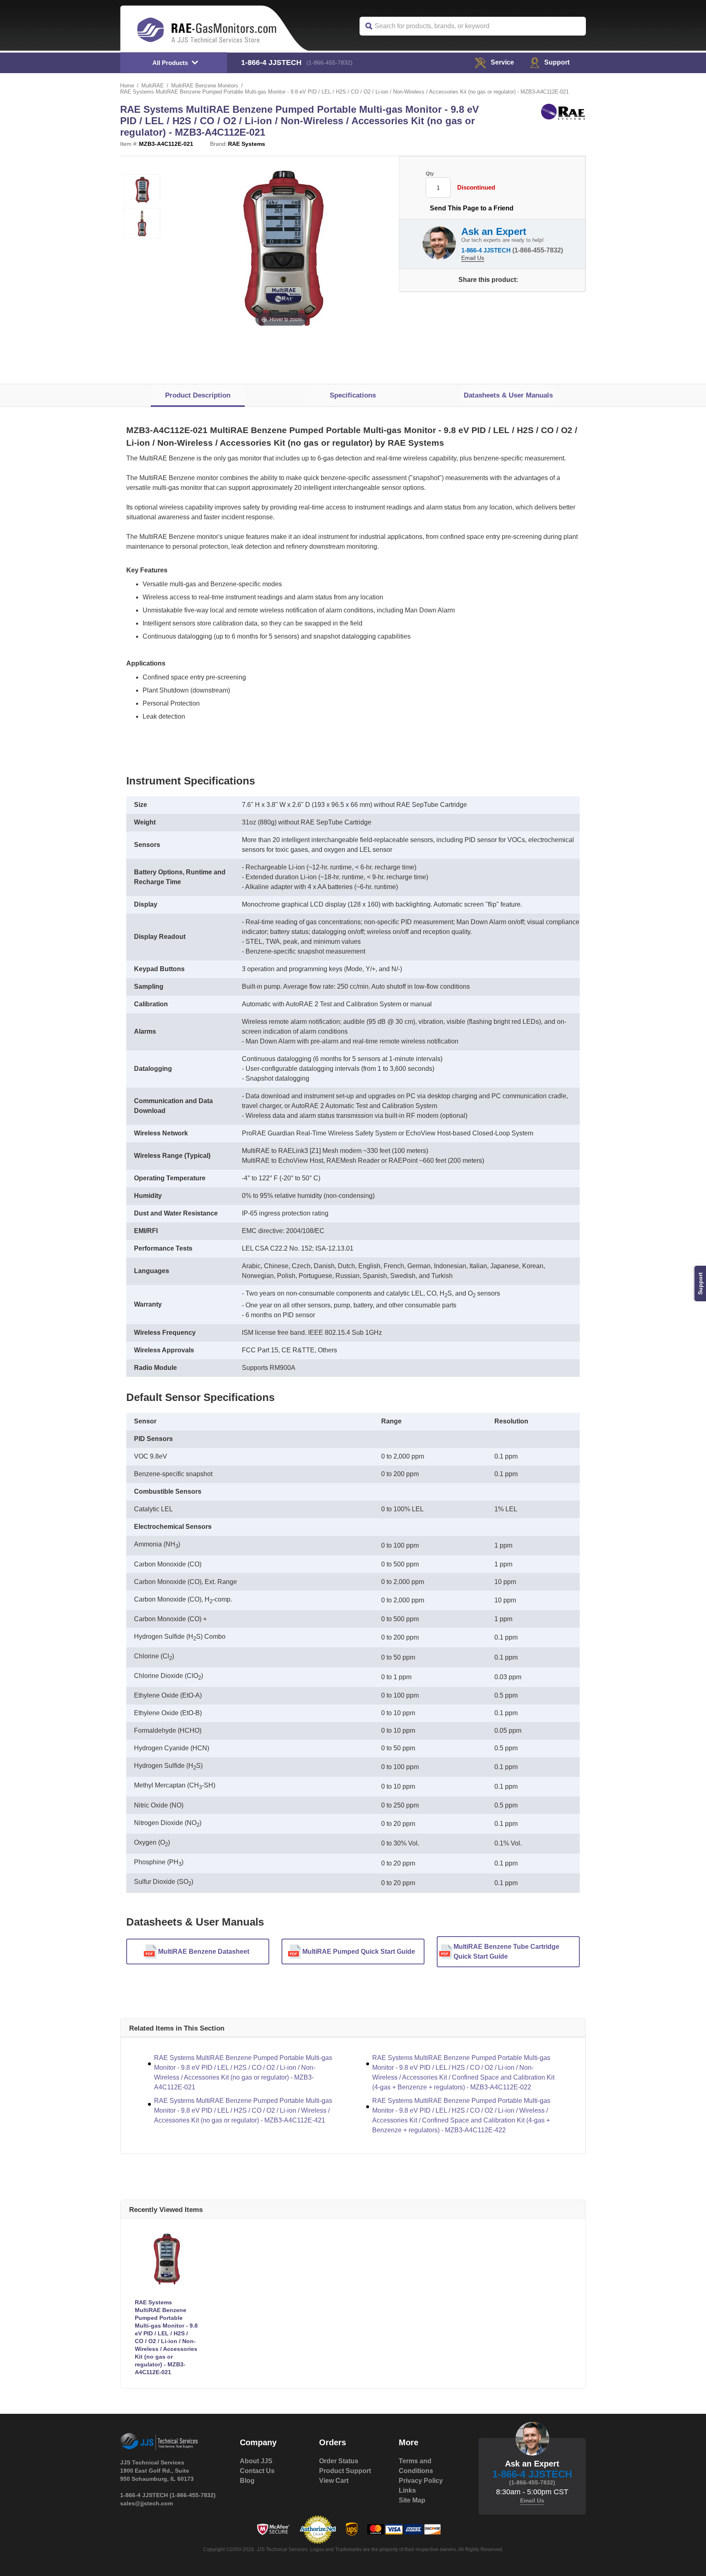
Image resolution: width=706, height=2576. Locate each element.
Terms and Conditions (416, 2466)
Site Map (412, 2500)
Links (407, 2490)
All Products (170, 63)
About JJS (256, 2461)
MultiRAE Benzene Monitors (205, 86)
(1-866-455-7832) (330, 63)
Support (557, 62)
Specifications (353, 395)
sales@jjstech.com (146, 2503)
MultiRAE (153, 86)
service (502, 62)
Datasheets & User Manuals (508, 395)
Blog (247, 2481)
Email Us (473, 258)
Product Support (345, 2471)
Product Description (198, 395)
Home (127, 86)
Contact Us (257, 2471)
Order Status (339, 2461)
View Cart (334, 2481)
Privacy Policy (421, 2481)
